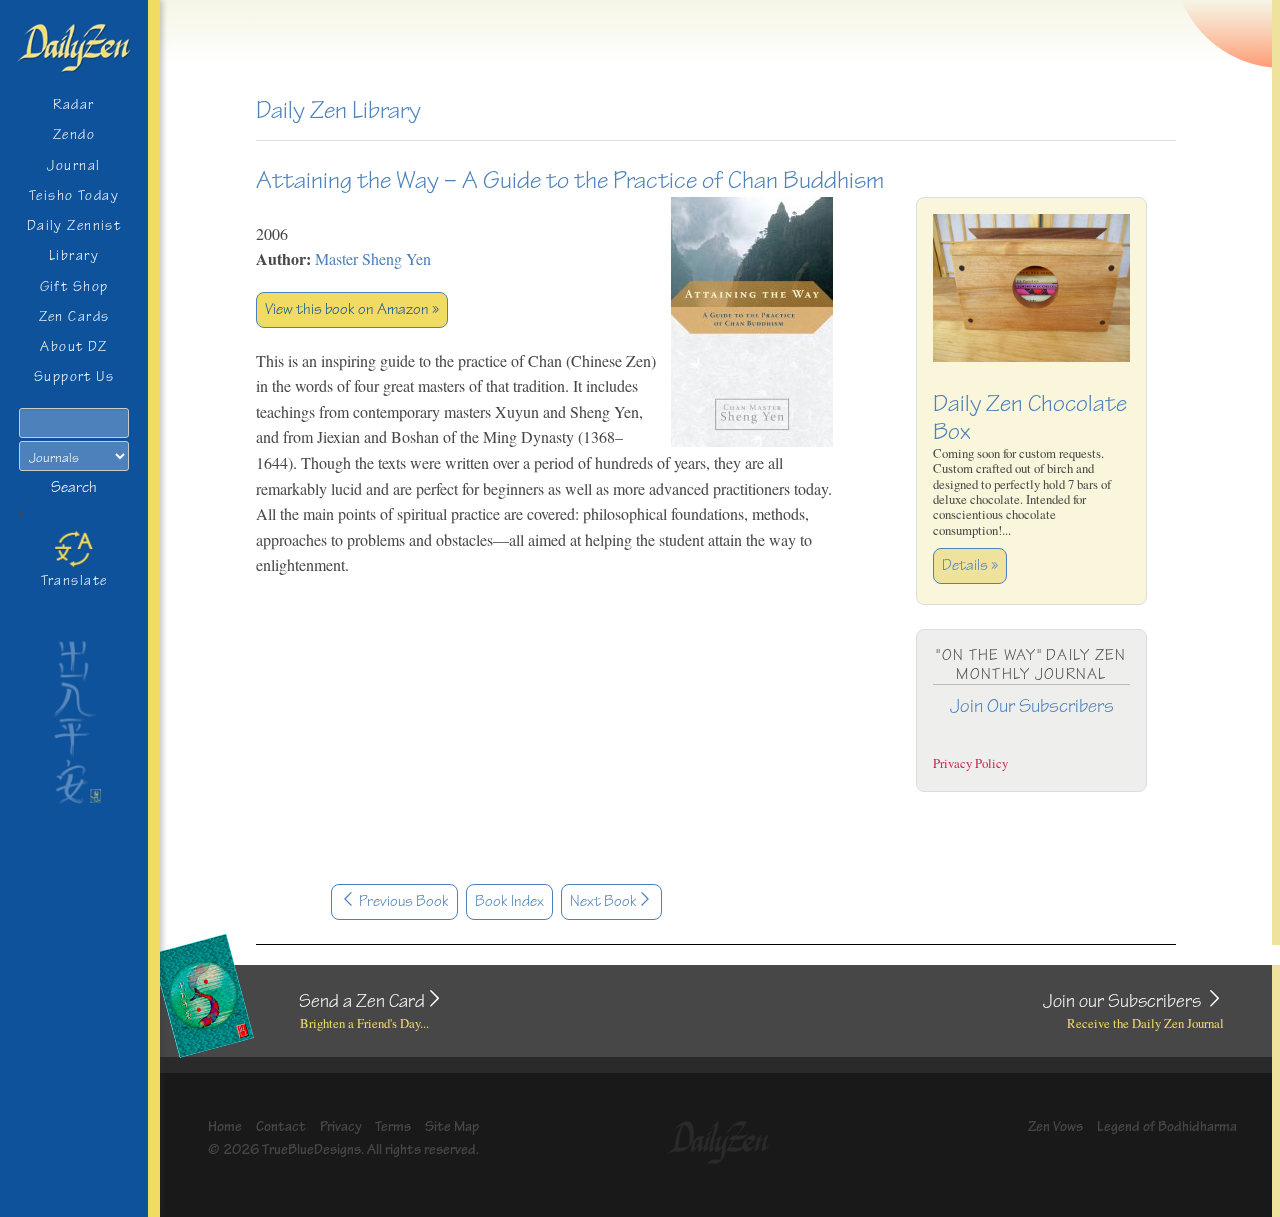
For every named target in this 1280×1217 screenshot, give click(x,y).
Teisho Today (74, 195)
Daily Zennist (74, 225)
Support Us (74, 376)
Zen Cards (74, 316)
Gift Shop (74, 286)
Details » (970, 565)
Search (74, 487)
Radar (73, 104)
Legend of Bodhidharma (1167, 1126)
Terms (393, 1126)
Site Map (452, 1126)
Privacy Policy (970, 763)
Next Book (603, 901)
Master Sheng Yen (373, 258)
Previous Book (402, 901)
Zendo (74, 134)
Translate (74, 580)
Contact (281, 1126)
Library (74, 255)
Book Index (509, 901)
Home (225, 1126)
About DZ (74, 346)
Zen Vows (1055, 1126)
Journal (73, 165)
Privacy (341, 1126)
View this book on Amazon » (352, 309)
